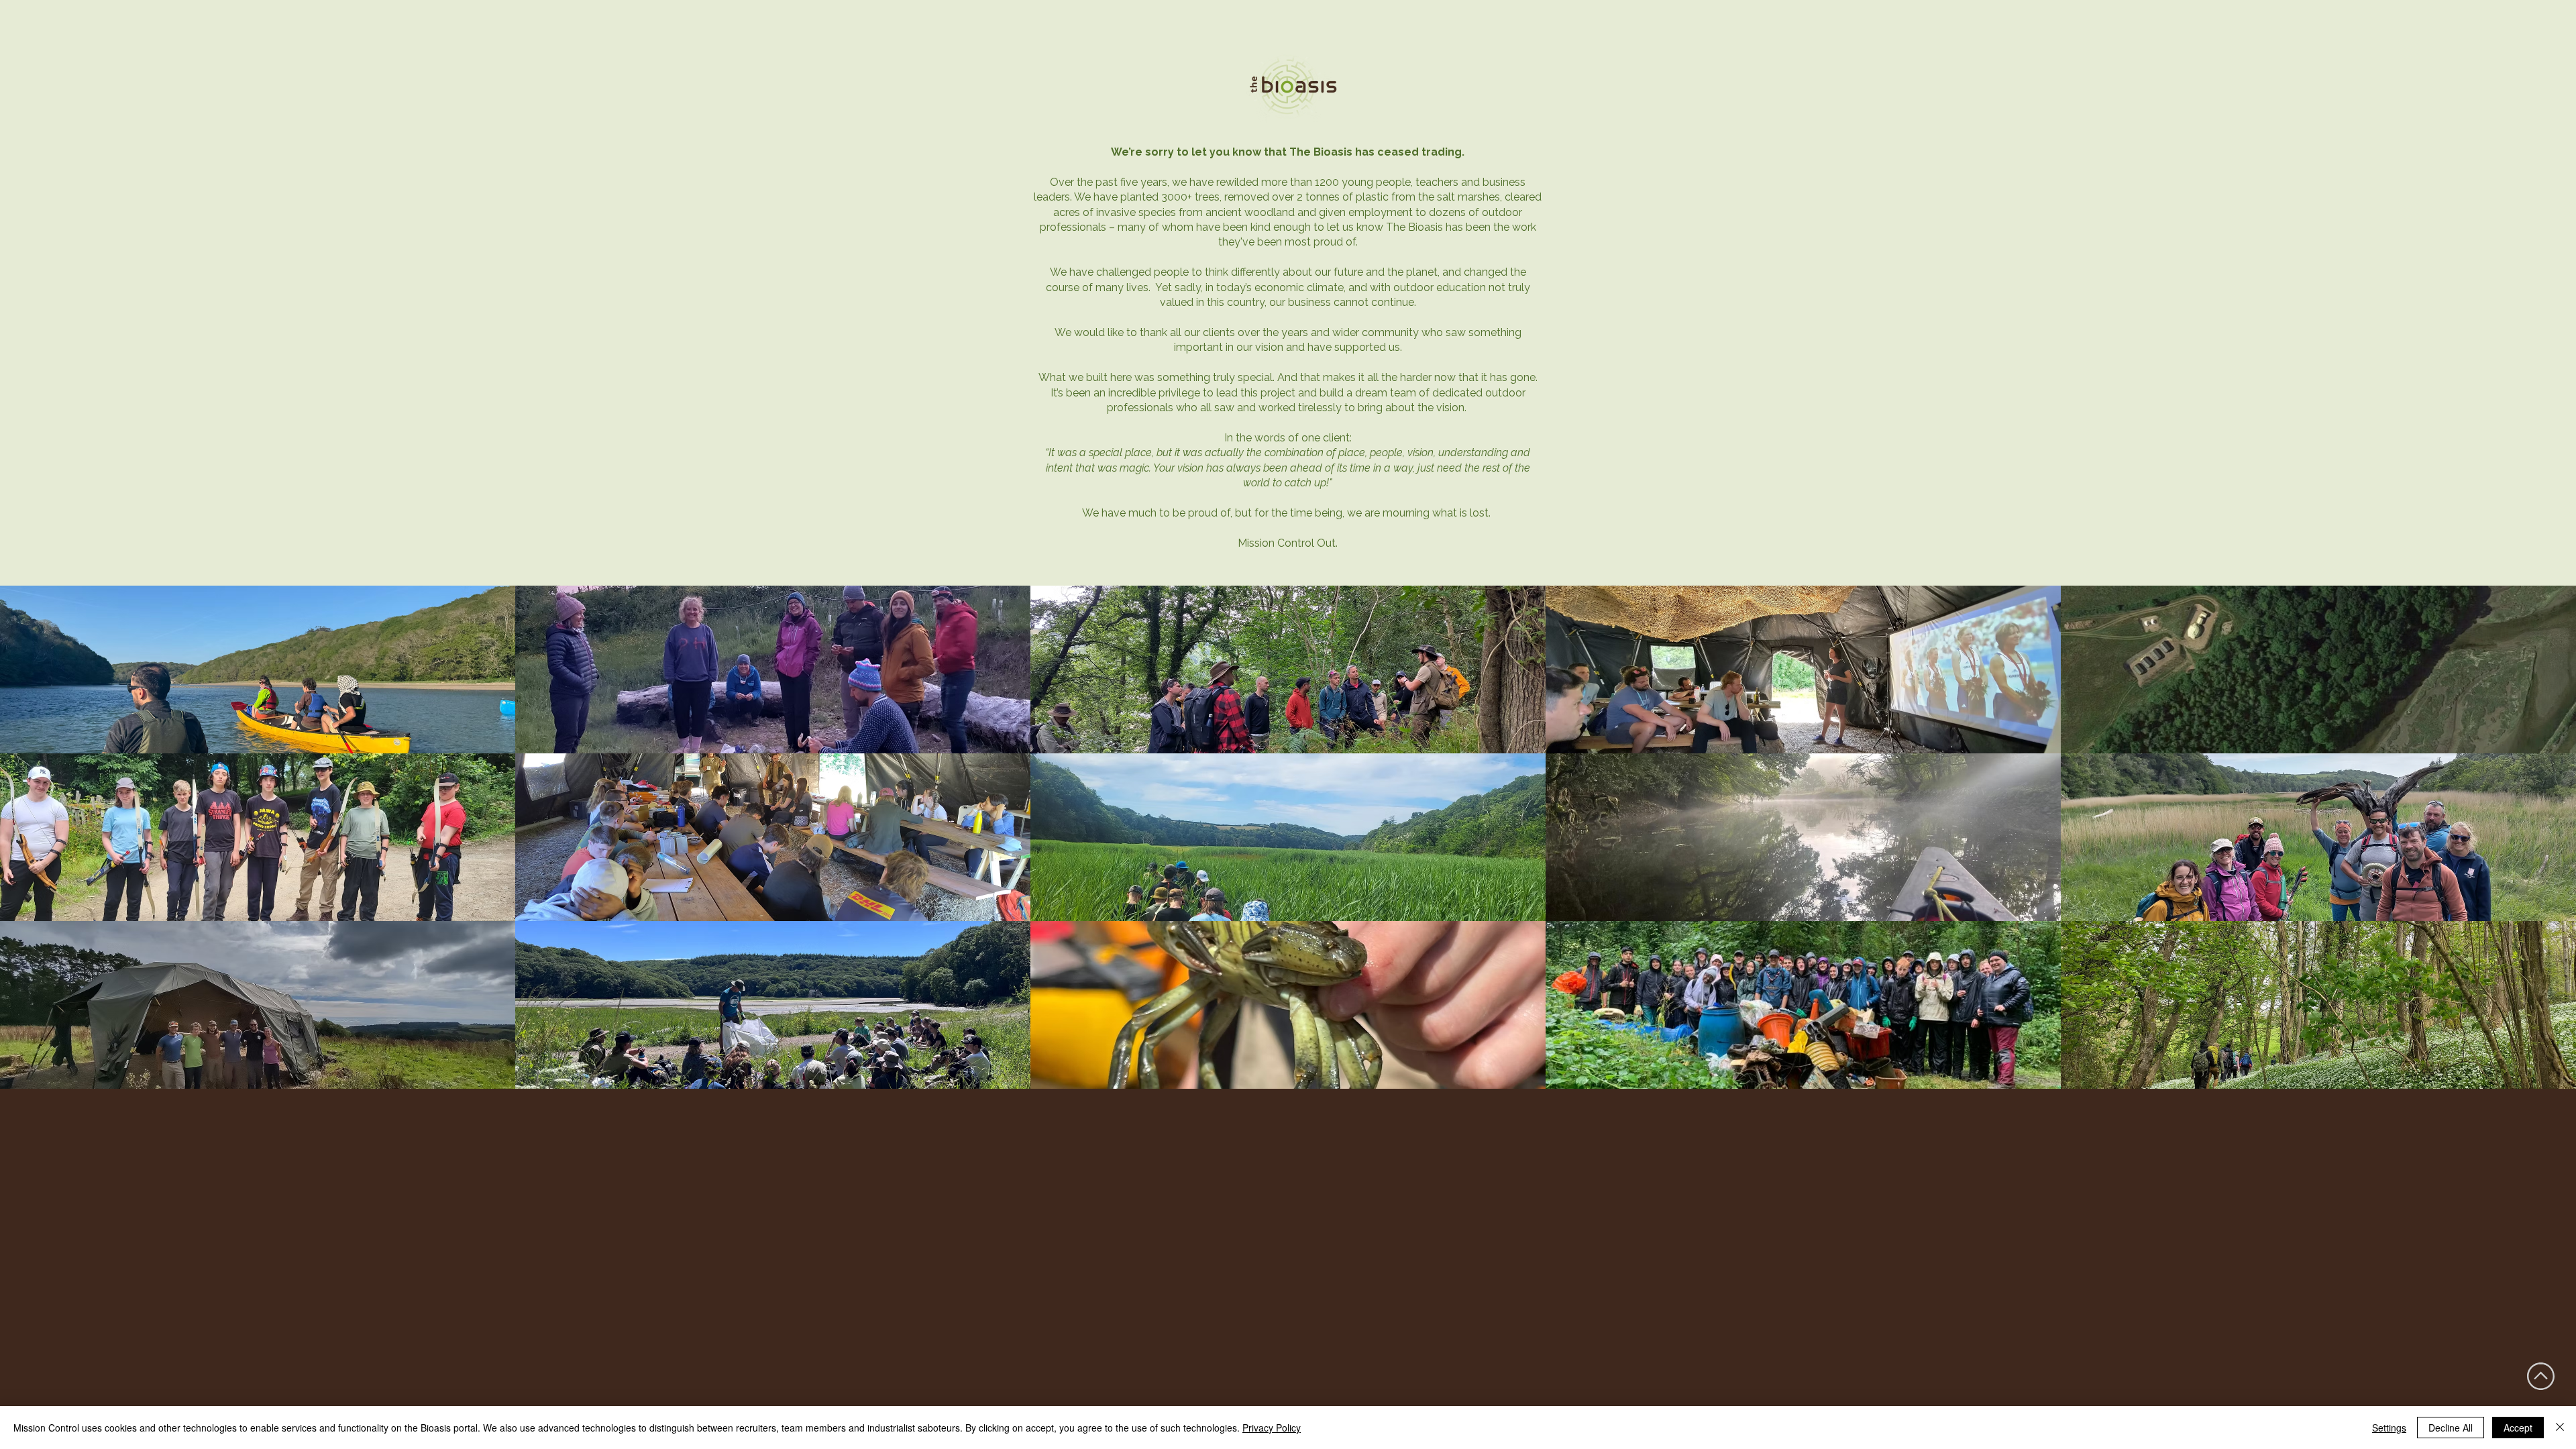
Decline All (2451, 1428)
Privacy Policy (1272, 1428)
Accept (2518, 1428)
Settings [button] (2389, 1428)
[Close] (2560, 1428)
